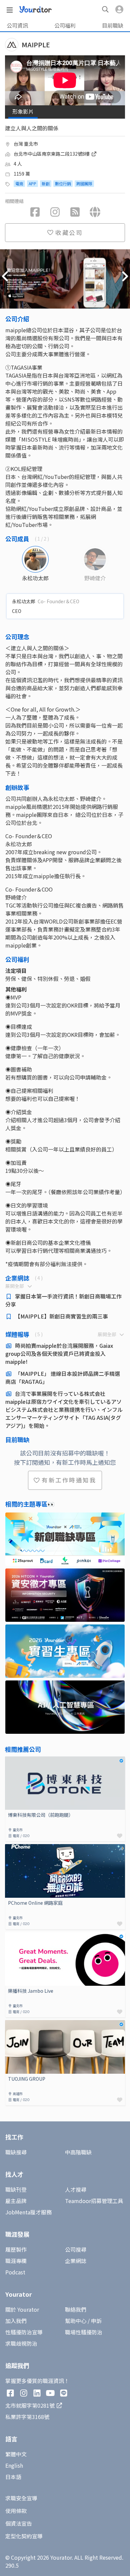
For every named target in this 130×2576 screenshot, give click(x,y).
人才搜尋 (76, 2189)
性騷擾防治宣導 (24, 2332)
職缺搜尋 (16, 2152)
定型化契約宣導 (24, 2536)
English (14, 2465)
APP (32, 183)
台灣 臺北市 (26, 144)
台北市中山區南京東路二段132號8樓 (52, 154)
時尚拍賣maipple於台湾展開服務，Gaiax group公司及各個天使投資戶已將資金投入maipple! (59, 1353)
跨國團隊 (84, 183)
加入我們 (16, 2321)
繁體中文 (16, 2454)
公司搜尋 (76, 2249)
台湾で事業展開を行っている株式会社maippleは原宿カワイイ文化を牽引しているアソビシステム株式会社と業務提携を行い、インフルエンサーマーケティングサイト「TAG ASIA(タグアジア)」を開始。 (64, 1409)
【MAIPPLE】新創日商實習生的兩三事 (61, 1316)
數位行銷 (63, 183)
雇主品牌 (16, 2201)
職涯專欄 (16, 2261)
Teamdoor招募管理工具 (94, 2201)
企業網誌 (76, 2261)
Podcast (15, 2272)
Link (10, 1760)
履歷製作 (16, 2249)
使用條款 (16, 2511)
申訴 (96, 2321)
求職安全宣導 (21, 2498)
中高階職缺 (78, 2152)
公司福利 (65, 25)
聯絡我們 (76, 2309)
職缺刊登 (16, 2189)
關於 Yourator (22, 2309)
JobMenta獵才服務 (28, 2212)
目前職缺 (113, 25)
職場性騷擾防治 (84, 2332)
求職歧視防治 (21, 2343)
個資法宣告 (19, 2523)
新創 (46, 183)
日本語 (13, 2477)
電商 (19, 183)
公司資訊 (17, 25)
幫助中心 (76, 2321)
